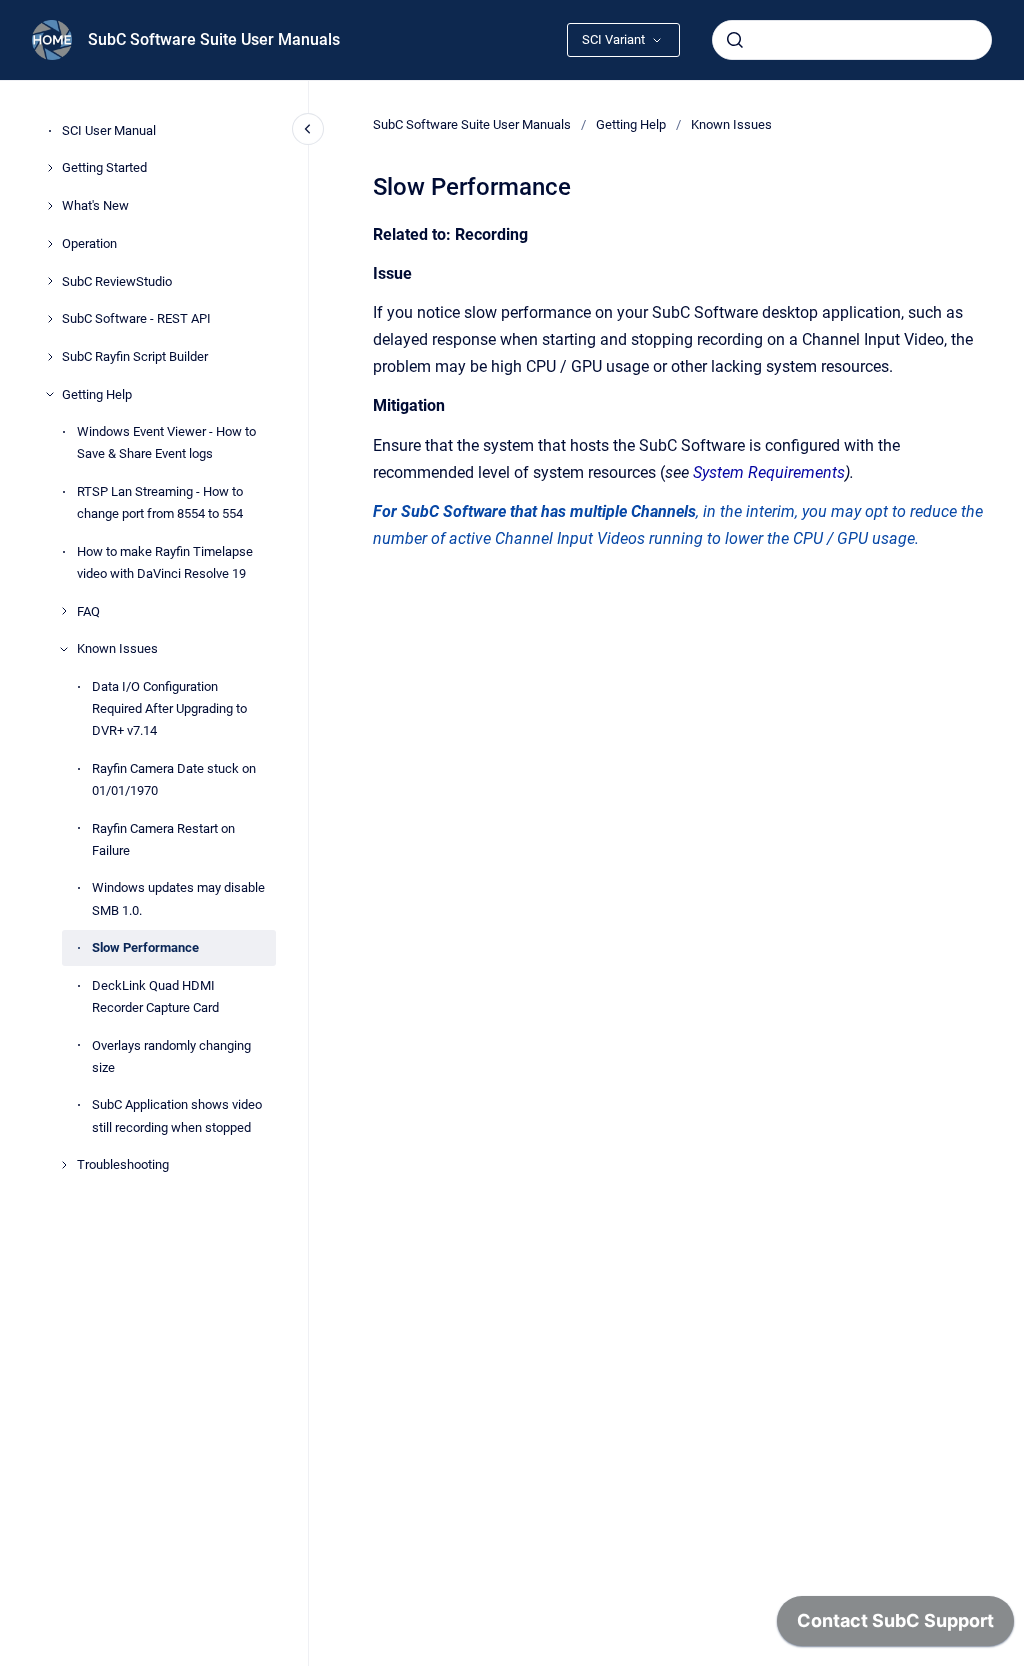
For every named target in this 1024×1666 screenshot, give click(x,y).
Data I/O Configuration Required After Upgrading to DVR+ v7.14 (169, 708)
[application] (895, 1626)
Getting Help (97, 394)
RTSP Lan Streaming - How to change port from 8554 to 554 (160, 502)
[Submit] (735, 40)
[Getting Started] (50, 168)
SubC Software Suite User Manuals (214, 39)
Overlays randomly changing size (171, 1056)
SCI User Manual (109, 130)
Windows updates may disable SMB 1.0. (178, 898)
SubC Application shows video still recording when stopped (177, 1115)
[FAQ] (64, 611)
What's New (95, 205)
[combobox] (852, 40)
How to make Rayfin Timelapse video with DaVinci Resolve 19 (165, 562)
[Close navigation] (308, 129)
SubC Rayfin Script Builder (135, 356)
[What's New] (50, 206)
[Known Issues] (64, 649)
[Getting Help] (50, 394)
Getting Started (104, 167)
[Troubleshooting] (64, 1165)
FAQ (88, 611)
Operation (89, 243)
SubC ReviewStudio (117, 281)
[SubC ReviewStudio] (50, 281)
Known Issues (117, 648)
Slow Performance (145, 947)
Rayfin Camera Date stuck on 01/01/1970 (174, 779)
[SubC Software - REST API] (50, 319)
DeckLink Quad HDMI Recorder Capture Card (155, 996)
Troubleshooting (123, 1164)
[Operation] (50, 244)
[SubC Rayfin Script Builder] (50, 357)
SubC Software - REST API (136, 318)
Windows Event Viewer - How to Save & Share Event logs (166, 442)
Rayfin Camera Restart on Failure (163, 839)
